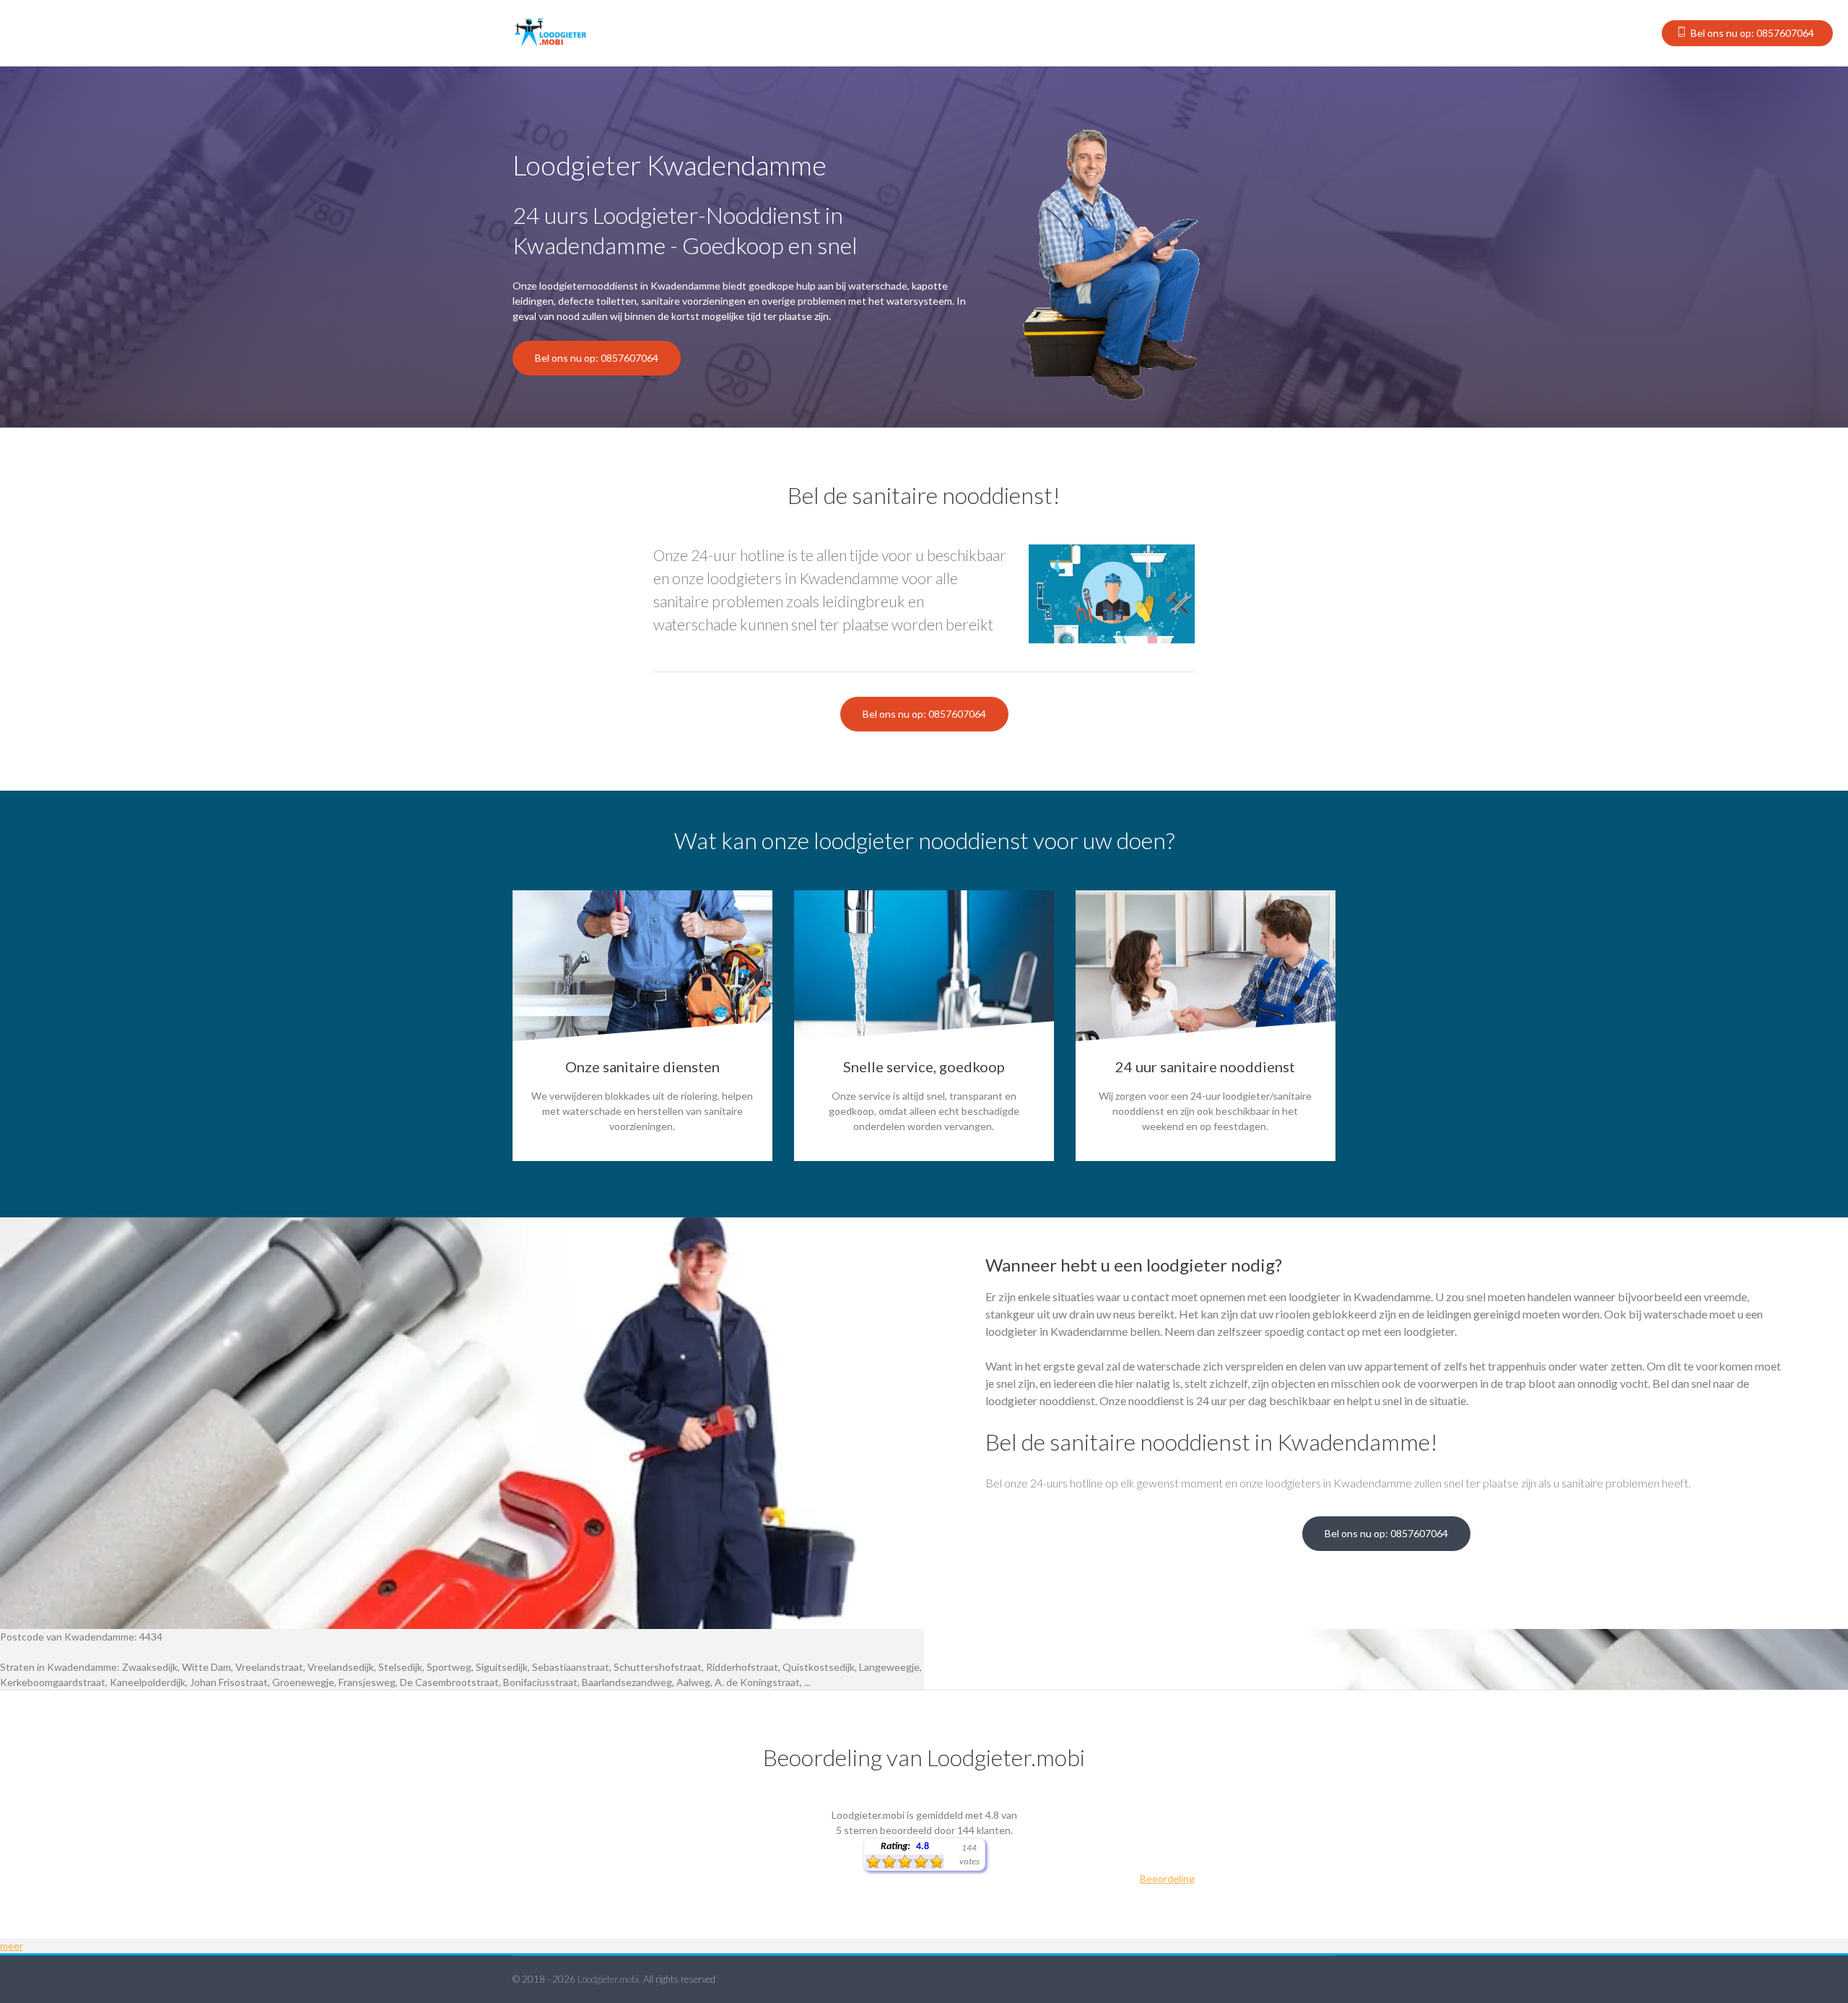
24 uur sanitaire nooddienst (1205, 1066)
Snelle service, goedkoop (924, 1066)
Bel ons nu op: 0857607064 (1752, 33)
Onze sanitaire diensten (642, 1066)
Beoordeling (1167, 1878)
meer (12, 1946)
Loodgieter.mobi (608, 1979)
